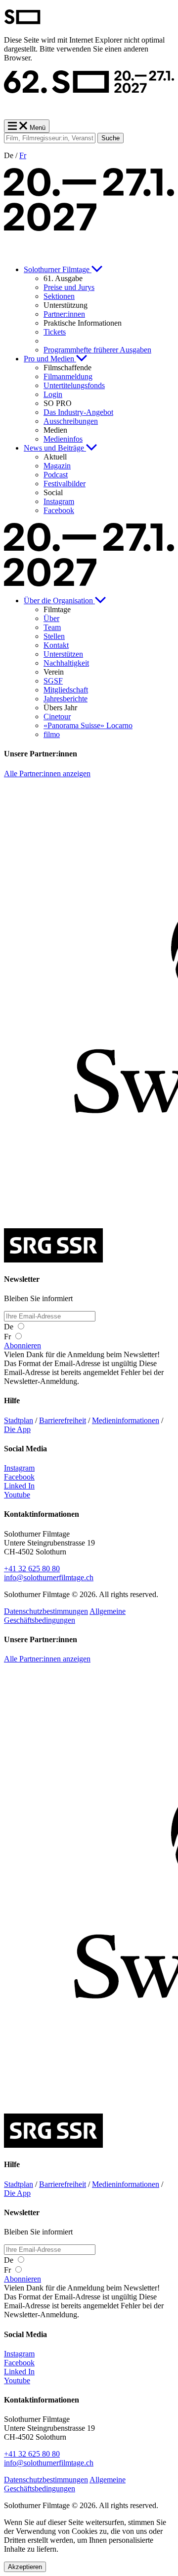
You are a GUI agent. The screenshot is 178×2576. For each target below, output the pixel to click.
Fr (23, 155)
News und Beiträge (55, 448)
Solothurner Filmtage (58, 269)
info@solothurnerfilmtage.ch (49, 1577)
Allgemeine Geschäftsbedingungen (65, 1616)
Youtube (17, 1495)
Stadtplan (19, 1420)
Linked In (19, 1486)
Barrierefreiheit (63, 1420)
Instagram (19, 1468)
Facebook (19, 1477)
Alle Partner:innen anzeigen (47, 773)
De (10, 1327)
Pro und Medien (50, 359)
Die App (17, 1429)
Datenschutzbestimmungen (46, 1611)
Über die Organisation (59, 601)
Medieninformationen (126, 1420)
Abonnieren (22, 1345)
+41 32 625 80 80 (32, 1569)
